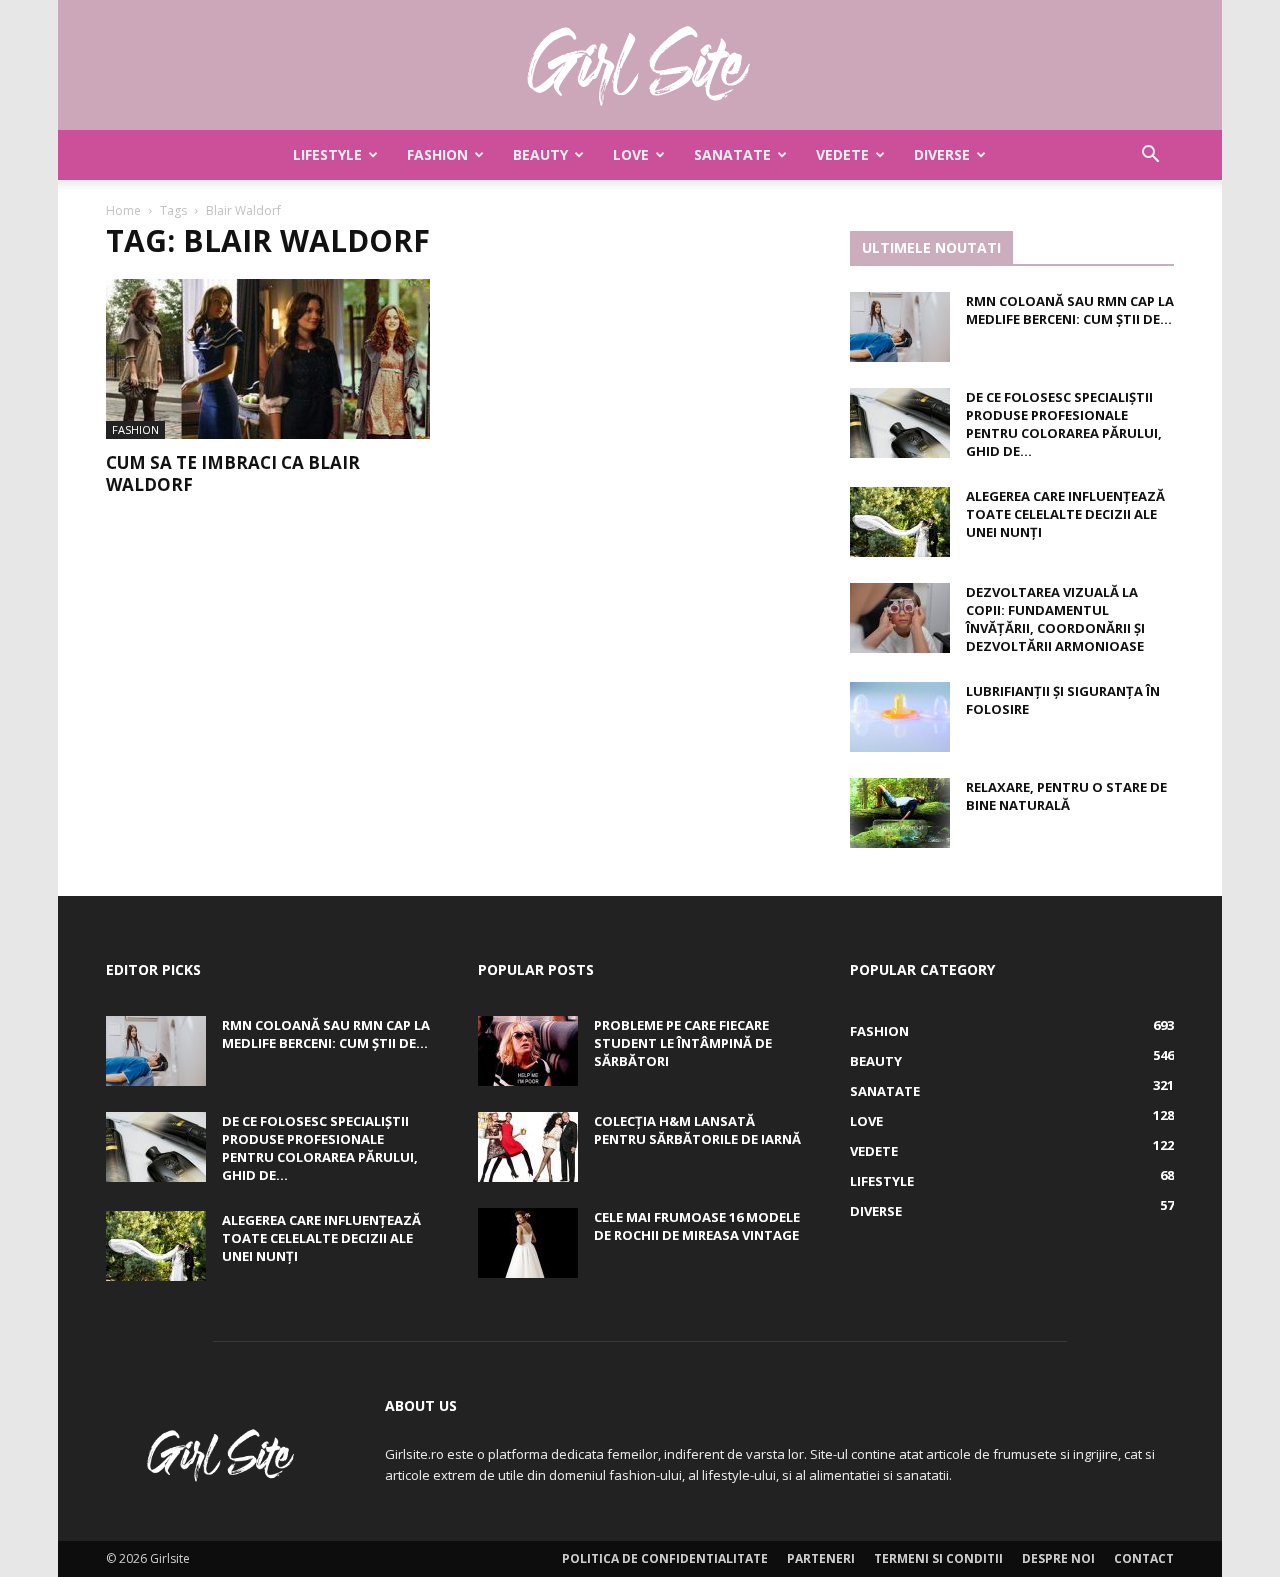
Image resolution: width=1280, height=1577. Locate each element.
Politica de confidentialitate (665, 1558)
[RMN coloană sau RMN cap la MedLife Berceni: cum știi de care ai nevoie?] (900, 327)
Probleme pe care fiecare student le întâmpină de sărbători (683, 1043)
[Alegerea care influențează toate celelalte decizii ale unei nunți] (900, 522)
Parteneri (821, 1558)
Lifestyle (327, 154)
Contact (1144, 1558)
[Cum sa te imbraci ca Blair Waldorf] (268, 359)
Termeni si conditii (938, 1558)
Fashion (437, 154)
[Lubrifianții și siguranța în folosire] (900, 717)
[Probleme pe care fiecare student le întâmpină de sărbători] (528, 1051)
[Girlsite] (640, 66)
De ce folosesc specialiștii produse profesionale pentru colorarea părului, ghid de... (1064, 424)
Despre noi (1058, 1558)
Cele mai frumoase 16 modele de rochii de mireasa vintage (697, 1226)
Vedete (842, 154)
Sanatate (732, 154)
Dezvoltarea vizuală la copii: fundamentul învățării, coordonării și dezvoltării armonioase (1055, 619)
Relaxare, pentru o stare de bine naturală (1066, 796)
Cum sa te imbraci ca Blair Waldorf (233, 473)
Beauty (540, 154)
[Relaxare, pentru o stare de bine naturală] (900, 813)
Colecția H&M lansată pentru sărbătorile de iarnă (697, 1130)
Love (631, 154)
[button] (1150, 156)
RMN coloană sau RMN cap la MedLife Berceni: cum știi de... (1070, 310)
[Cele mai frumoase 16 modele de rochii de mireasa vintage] (528, 1243)
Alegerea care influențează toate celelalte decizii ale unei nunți (1065, 514)
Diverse (942, 154)
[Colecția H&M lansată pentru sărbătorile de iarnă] (528, 1147)
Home (123, 210)
